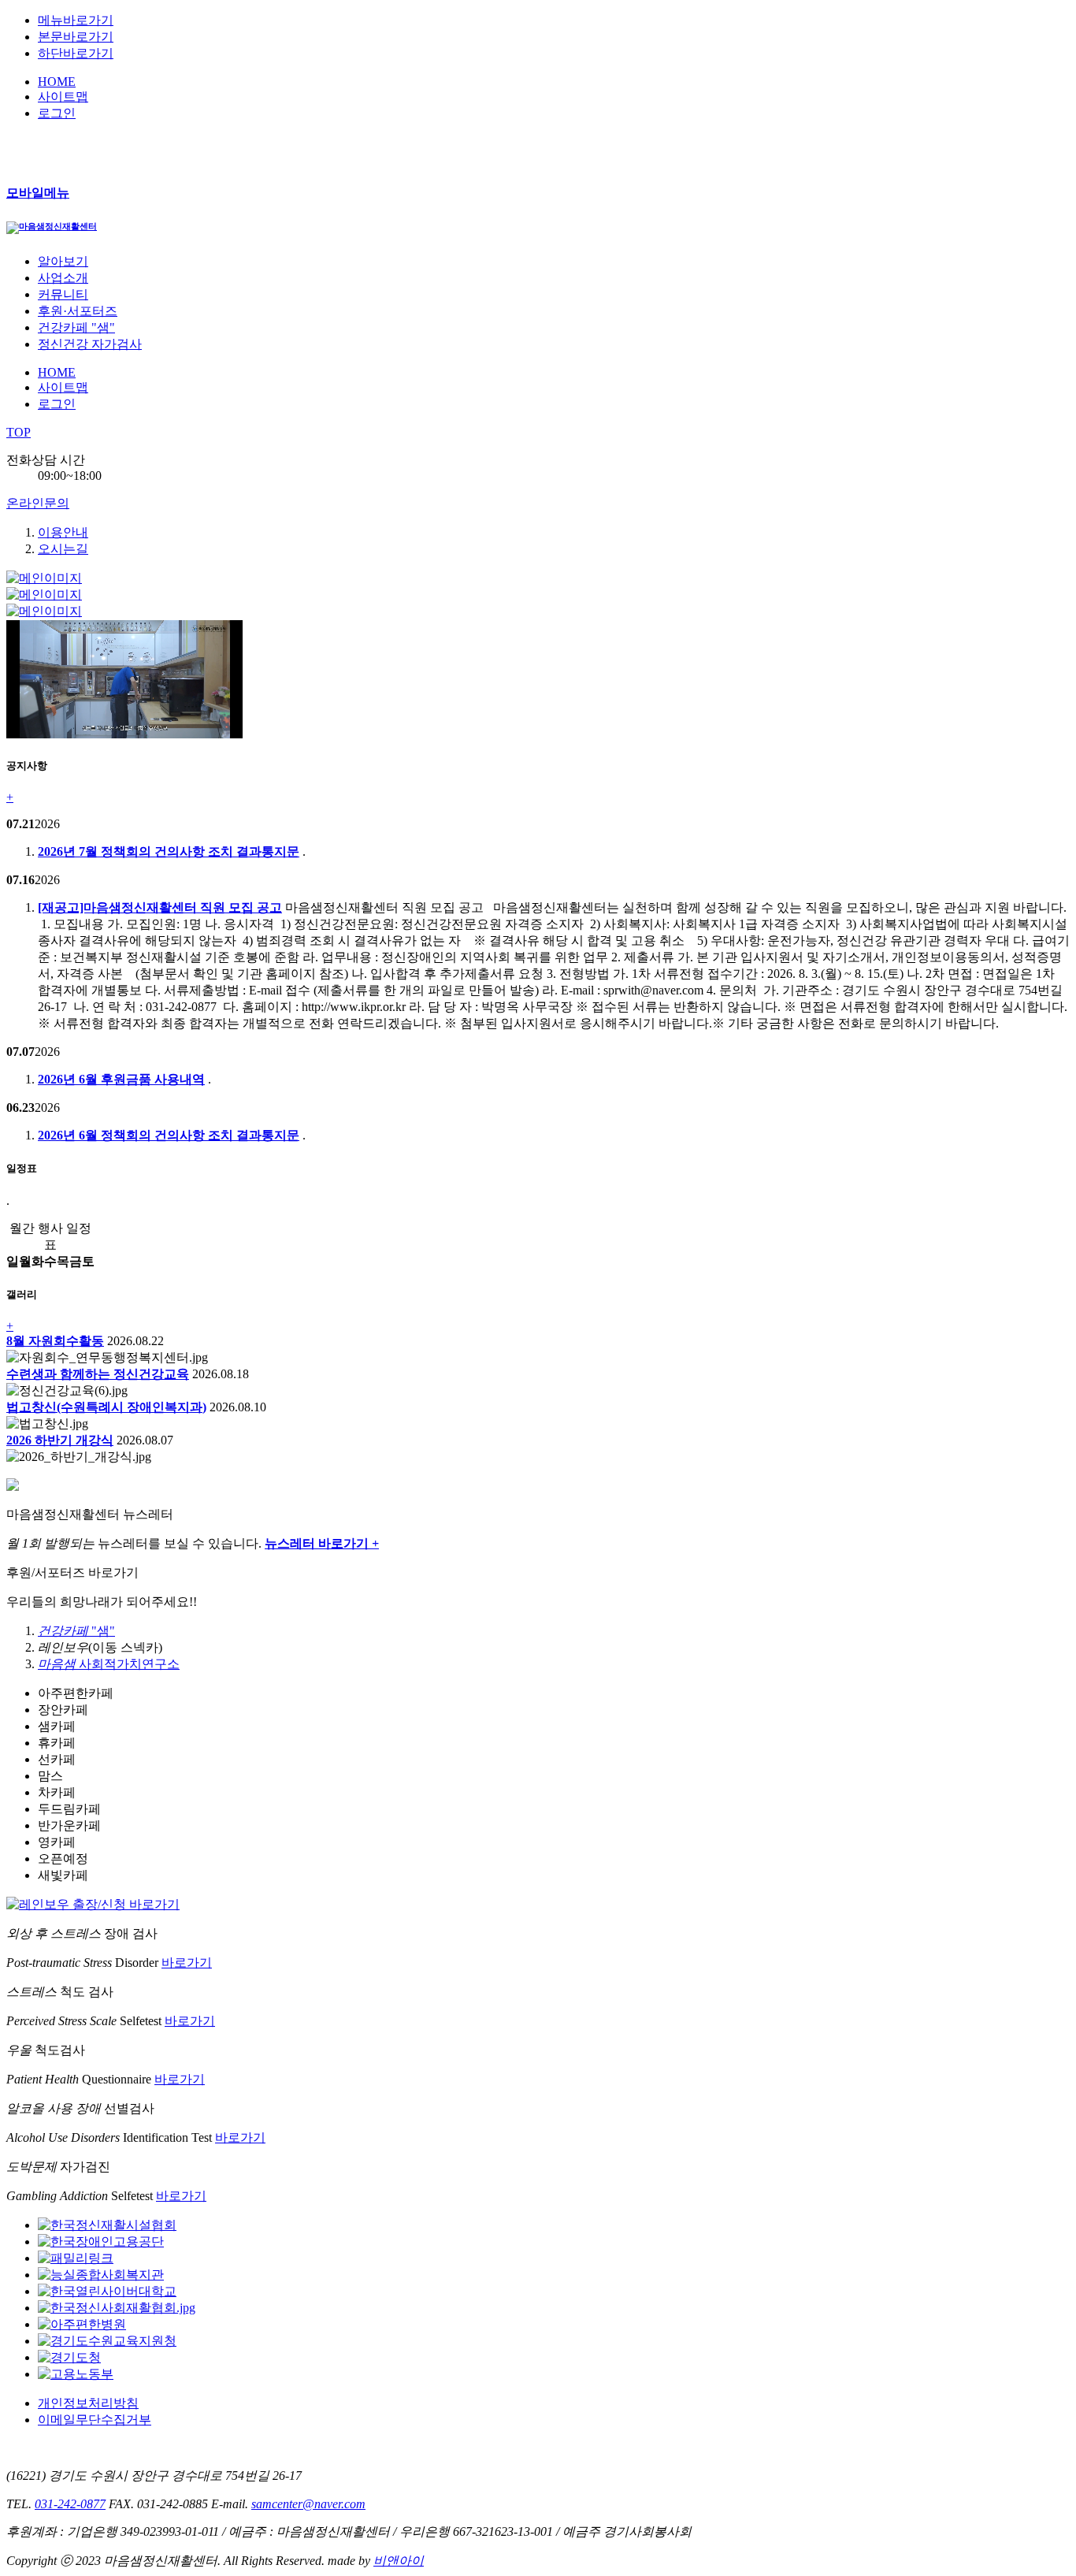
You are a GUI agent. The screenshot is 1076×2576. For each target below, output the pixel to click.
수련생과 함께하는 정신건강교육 (98, 1374)
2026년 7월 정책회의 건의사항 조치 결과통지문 (169, 851)
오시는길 (63, 549)
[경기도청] (69, 2357)
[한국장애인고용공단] (101, 2241)
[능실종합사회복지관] (101, 2275)
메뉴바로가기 (76, 20)
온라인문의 (38, 503)
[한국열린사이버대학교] (107, 2291)
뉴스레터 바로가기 (322, 1543)
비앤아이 (399, 2561)
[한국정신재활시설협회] (107, 2225)
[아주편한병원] (82, 2324)
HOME (57, 82)
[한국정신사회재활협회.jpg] (117, 2308)
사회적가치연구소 (109, 1664)
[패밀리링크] (76, 2258)
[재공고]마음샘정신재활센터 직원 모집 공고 (160, 907)
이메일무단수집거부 (95, 2420)
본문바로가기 (76, 37)
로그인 (57, 113)
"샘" (76, 1631)
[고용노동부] (76, 2374)
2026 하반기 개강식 (60, 1440)
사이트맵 (63, 97)
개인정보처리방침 (88, 2403)
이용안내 (63, 532)
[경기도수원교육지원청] (107, 2341)
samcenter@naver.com (308, 2504)
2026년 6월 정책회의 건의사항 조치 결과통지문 (169, 1135)
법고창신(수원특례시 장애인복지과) (106, 1407)
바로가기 (187, 1963)
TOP (19, 432)
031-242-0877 (70, 2504)
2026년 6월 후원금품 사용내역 (121, 1079)
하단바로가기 (76, 53)
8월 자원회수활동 (55, 1341)
